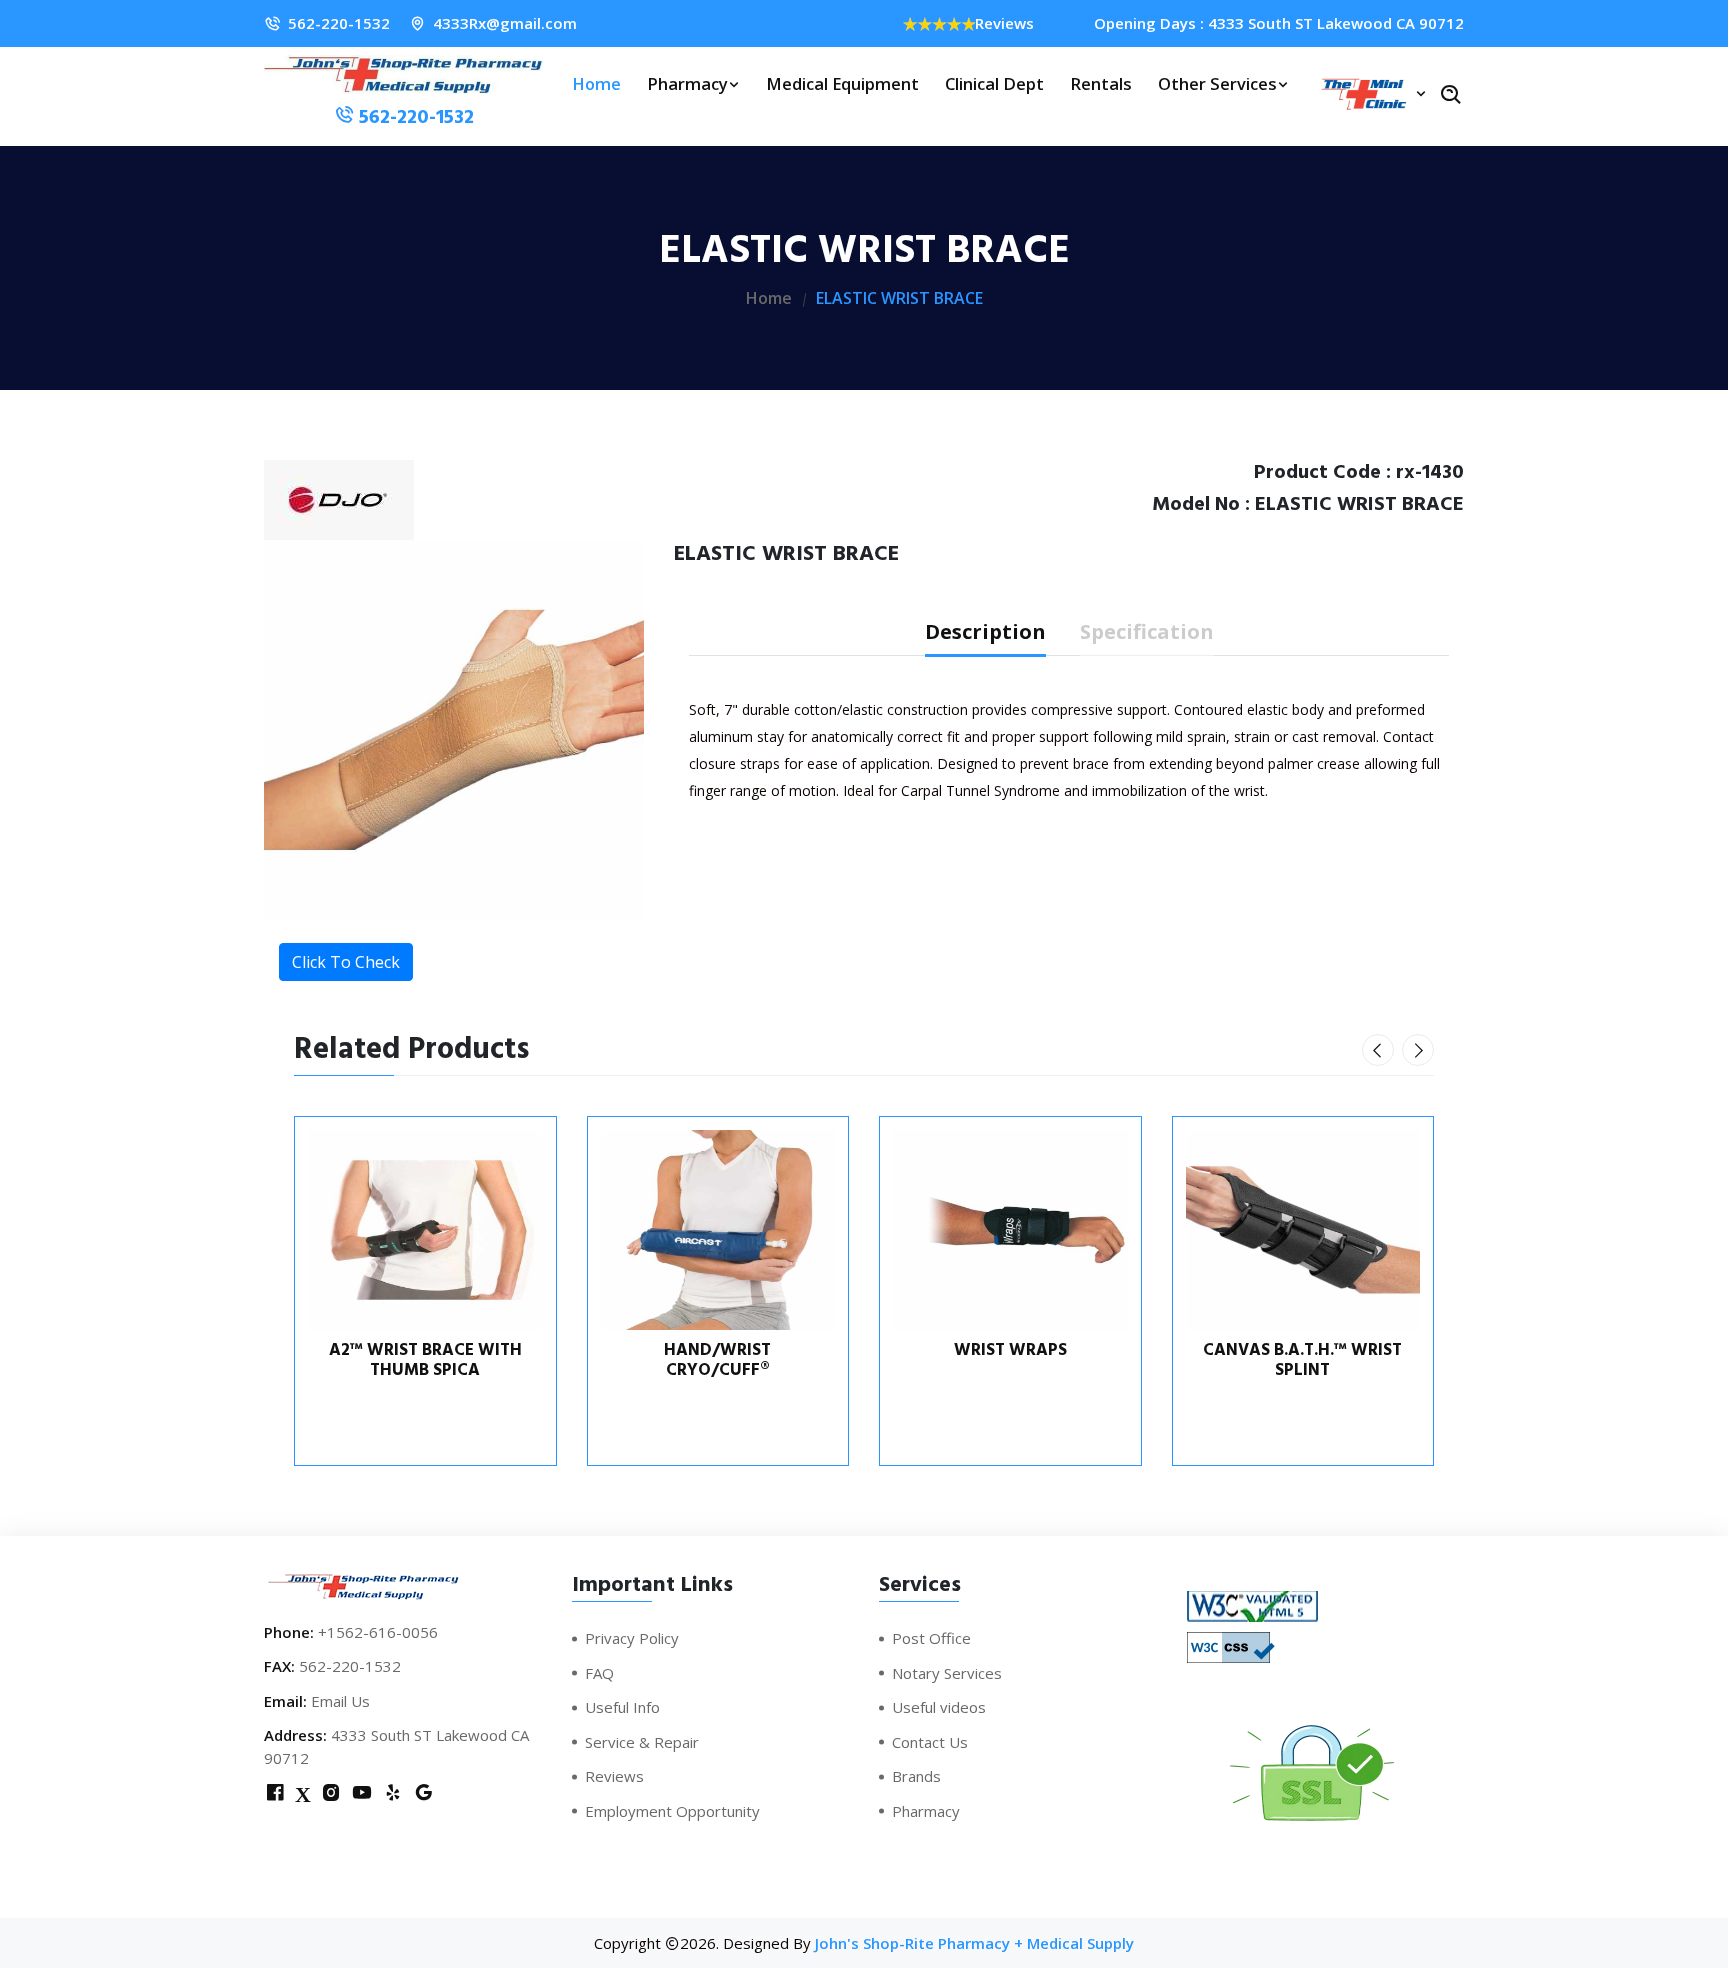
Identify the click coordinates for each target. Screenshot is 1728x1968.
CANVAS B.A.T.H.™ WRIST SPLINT (1302, 1360)
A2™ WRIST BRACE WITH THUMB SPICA (425, 1360)
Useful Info (622, 1707)
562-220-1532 (339, 23)
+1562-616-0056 (378, 1632)
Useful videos (939, 1707)
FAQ (599, 1673)
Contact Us (930, 1742)
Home (596, 83)
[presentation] (1378, 1050)
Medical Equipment (842, 83)
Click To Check (346, 962)
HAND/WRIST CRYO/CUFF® (717, 1360)
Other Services (1217, 83)
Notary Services (947, 1673)
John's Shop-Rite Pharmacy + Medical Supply (974, 1943)
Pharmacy (687, 83)
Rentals (1101, 83)
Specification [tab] (1147, 631)
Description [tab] (985, 631)
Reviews (1004, 23)
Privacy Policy (632, 1638)
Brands (916, 1776)
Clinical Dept (994, 83)
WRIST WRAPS (1010, 1350)
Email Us (340, 1701)
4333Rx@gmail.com (505, 23)
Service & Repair (642, 1742)
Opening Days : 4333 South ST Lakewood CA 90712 (1279, 23)
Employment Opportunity (672, 1811)
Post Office (931, 1638)
